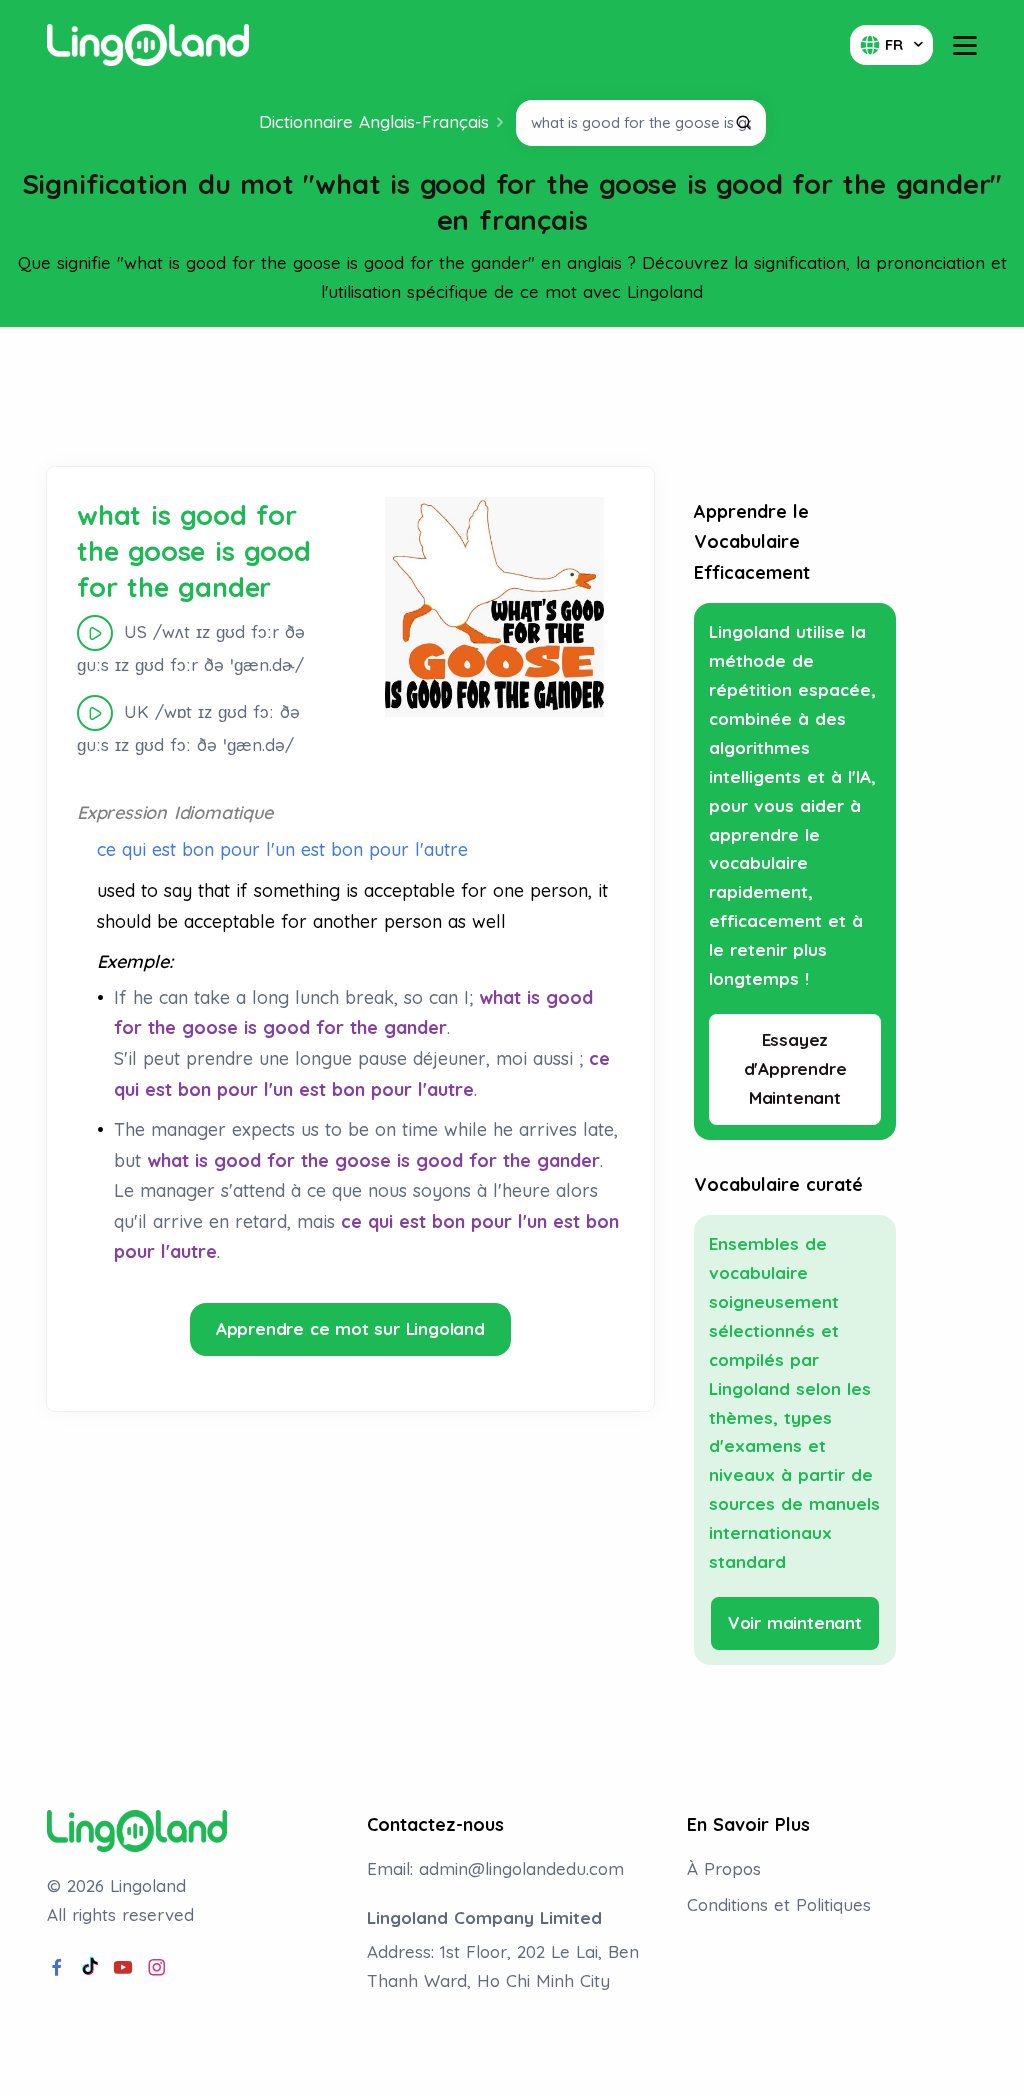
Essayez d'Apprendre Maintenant (795, 1068)
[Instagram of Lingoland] (157, 1968)
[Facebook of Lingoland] (57, 1968)
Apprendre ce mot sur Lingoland (350, 1328)
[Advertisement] (512, 397)
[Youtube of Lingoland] (123, 1968)
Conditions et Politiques (779, 1904)
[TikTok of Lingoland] (90, 1968)
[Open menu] (965, 45)
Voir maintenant (795, 1622)
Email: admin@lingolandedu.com (495, 1868)
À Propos (724, 1868)
